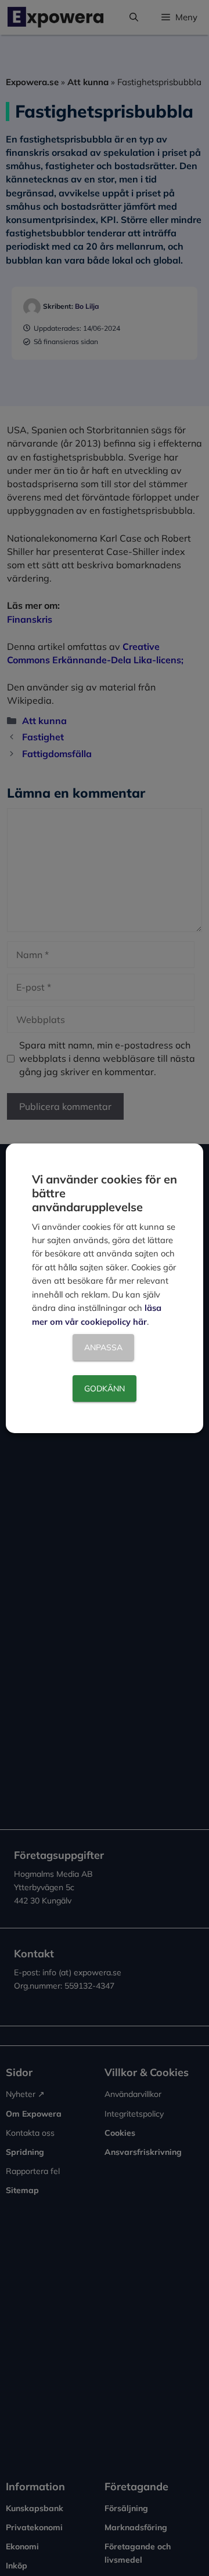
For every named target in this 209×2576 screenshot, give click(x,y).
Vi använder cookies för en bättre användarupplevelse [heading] (105, 1193)
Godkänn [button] (105, 1389)
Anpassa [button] (103, 1347)
